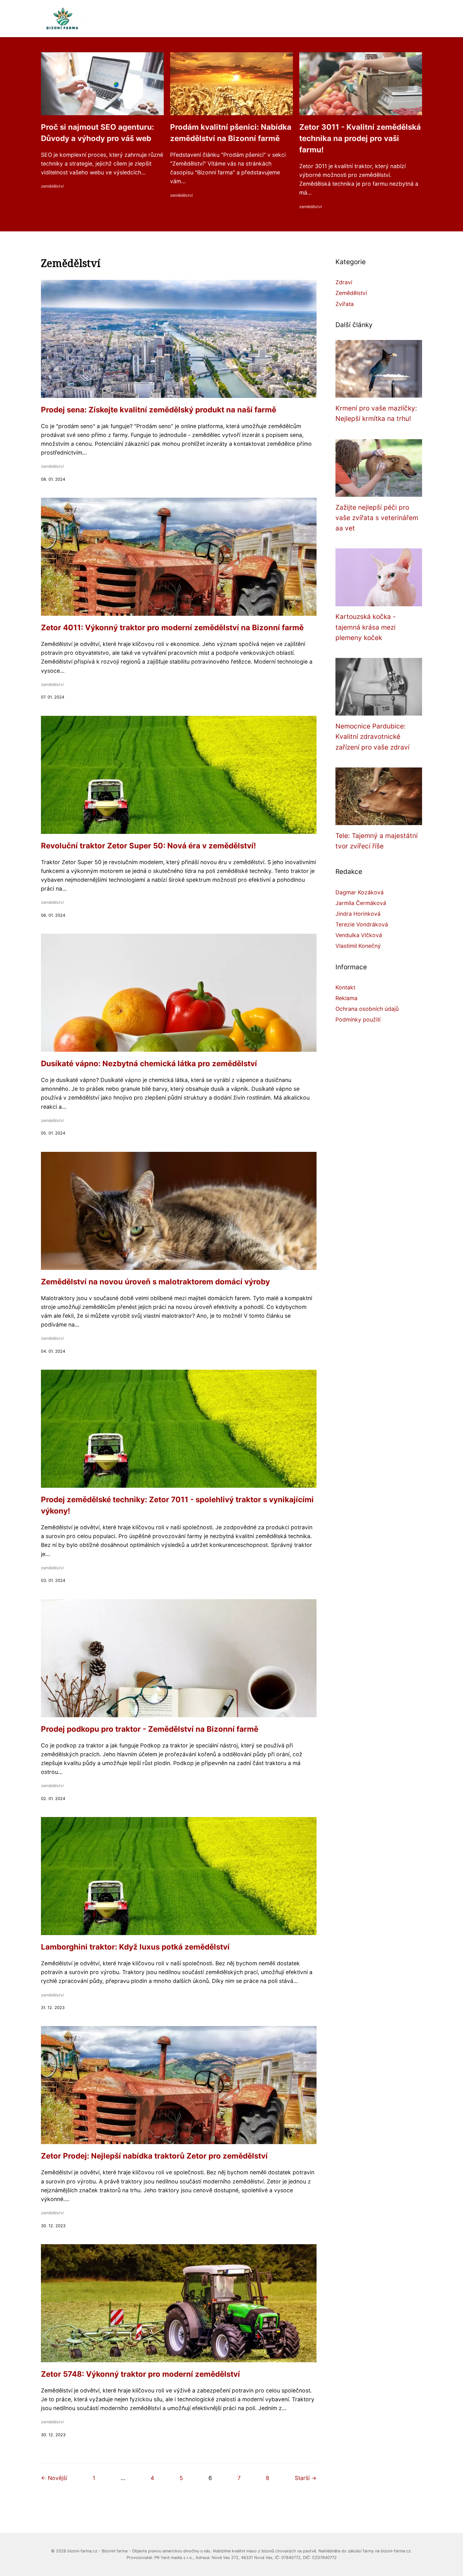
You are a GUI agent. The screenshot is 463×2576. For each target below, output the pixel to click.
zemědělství (52, 186)
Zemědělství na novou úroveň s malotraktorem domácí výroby (155, 1282)
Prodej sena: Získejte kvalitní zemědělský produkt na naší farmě (159, 410)
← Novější (54, 2478)
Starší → (306, 2478)
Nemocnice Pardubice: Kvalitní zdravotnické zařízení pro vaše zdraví (372, 737)
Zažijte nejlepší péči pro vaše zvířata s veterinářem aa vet (377, 518)
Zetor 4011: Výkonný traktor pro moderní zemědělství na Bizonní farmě (172, 628)
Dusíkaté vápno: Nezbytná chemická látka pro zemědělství (149, 1064)
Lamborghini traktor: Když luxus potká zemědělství (135, 1947)
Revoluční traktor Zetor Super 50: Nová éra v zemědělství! (149, 846)
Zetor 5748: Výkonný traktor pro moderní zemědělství (140, 2374)
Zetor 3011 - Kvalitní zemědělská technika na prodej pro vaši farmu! (360, 138)
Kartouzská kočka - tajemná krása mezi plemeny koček (366, 627)
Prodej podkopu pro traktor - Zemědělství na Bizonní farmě (150, 1729)
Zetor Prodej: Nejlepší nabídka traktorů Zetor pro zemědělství (154, 2156)
